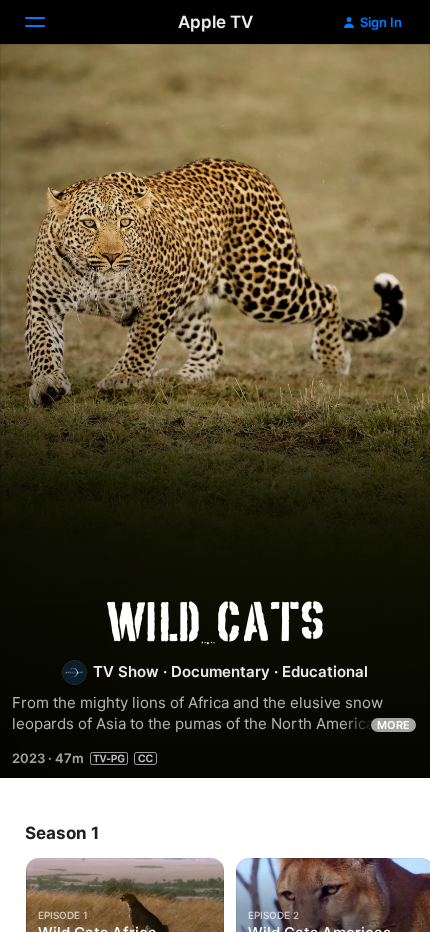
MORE (393, 725)
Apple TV (215, 22)
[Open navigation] (47, 22)
